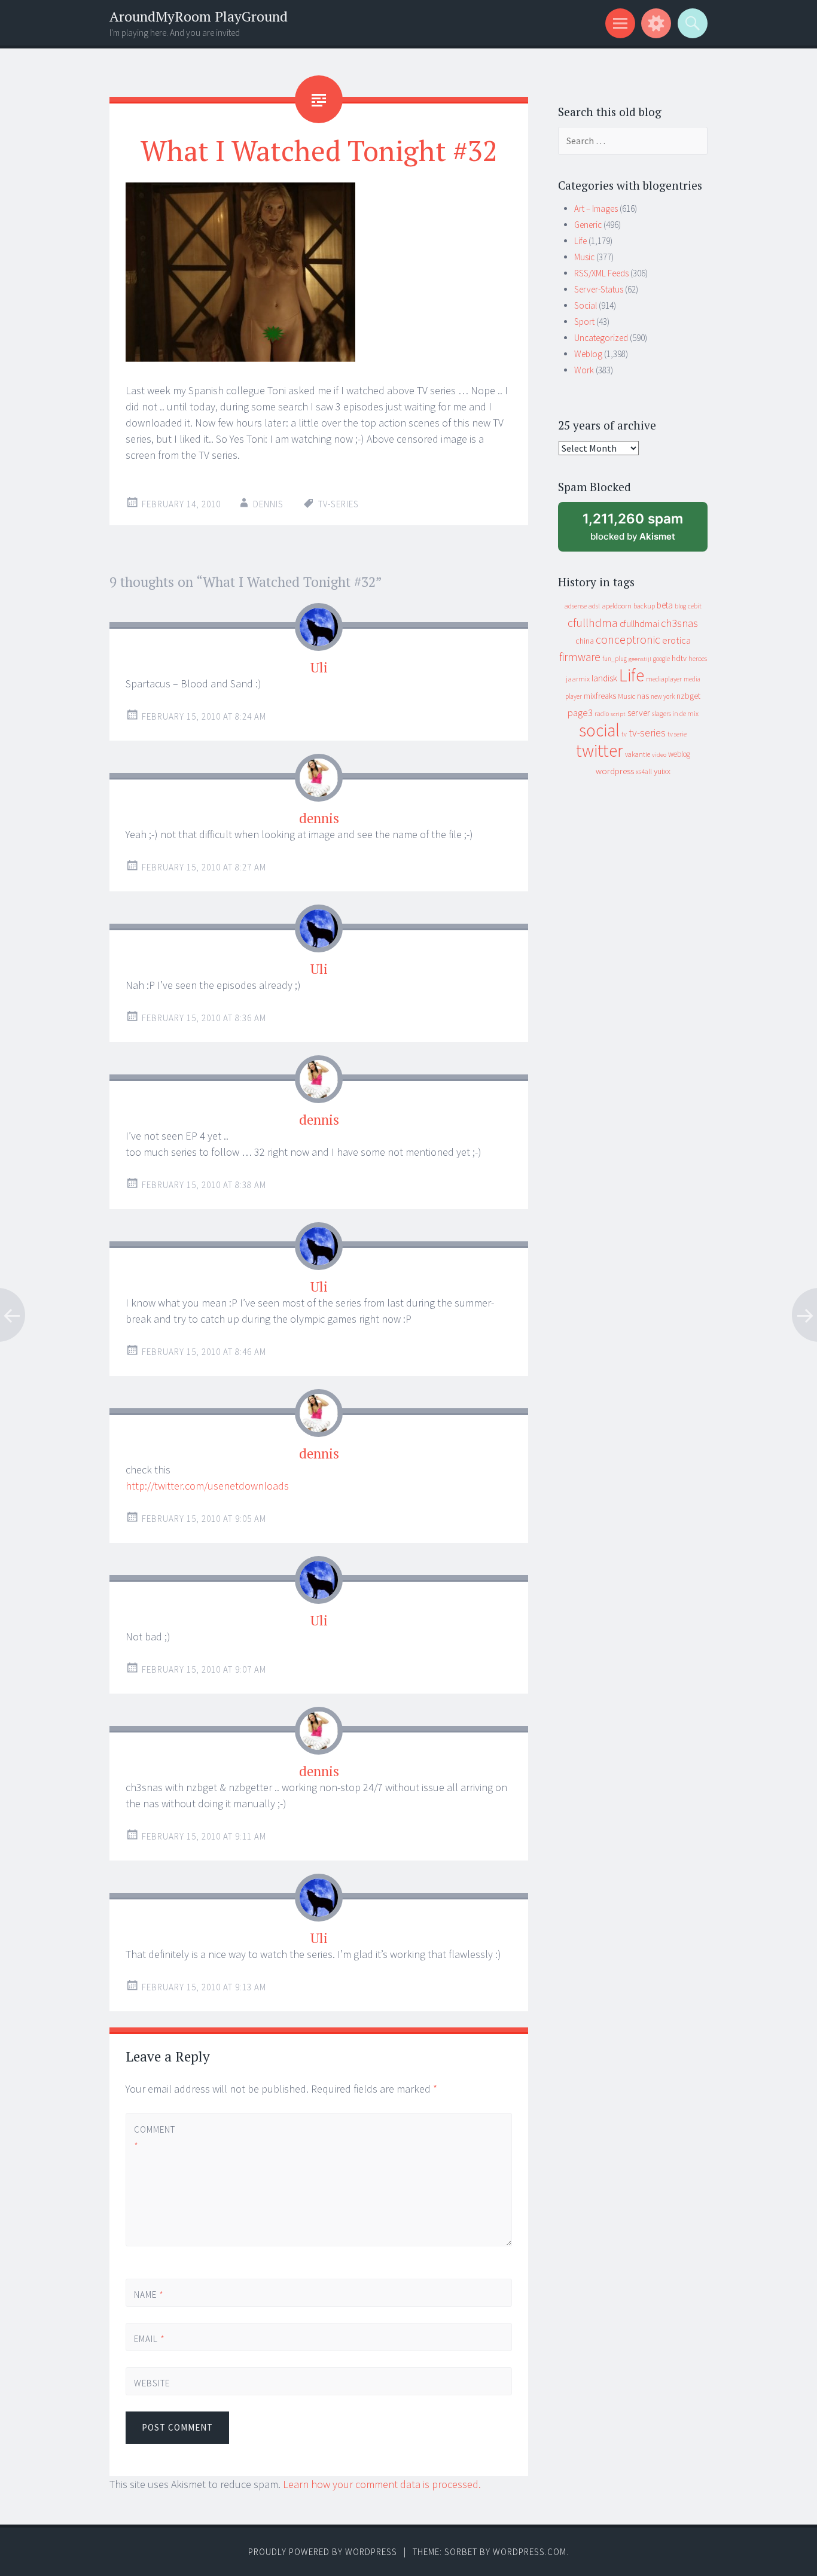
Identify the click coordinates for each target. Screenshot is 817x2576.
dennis (319, 818)
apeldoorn (617, 606)
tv (624, 734)
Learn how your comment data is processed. (382, 2484)
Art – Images (596, 208)
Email (150, 2339)
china (585, 641)
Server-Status (599, 289)
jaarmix (578, 679)
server (639, 713)
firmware (580, 657)
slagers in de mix (675, 713)
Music (584, 257)
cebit (695, 606)
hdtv (679, 658)
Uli (319, 667)
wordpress (615, 771)
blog (680, 606)
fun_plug (615, 659)
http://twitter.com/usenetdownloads (207, 1486)
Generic (588, 225)
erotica (676, 640)
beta (665, 605)
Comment (154, 2137)
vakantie (638, 754)
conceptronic (628, 640)
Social (586, 305)
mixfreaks (600, 696)
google (661, 659)
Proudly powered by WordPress (323, 2552)
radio (602, 714)
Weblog (588, 354)
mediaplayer (664, 679)
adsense (576, 606)
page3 (580, 712)
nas (643, 696)
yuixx (662, 771)
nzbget (688, 696)
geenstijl (640, 659)
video (659, 755)
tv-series (339, 504)
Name (149, 2295)
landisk (604, 678)
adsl (594, 606)
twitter (600, 750)
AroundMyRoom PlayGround (199, 16)
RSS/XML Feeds (601, 273)
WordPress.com (530, 2552)
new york (663, 696)
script (618, 714)
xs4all (644, 771)
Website (152, 2383)
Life (580, 241)
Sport (584, 322)
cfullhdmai (639, 624)
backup (644, 606)
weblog (679, 754)
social (599, 730)
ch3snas (679, 623)
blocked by (644, 531)
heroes (698, 658)
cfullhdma (593, 622)
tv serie (677, 734)
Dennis (268, 504)
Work (584, 370)
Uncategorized (601, 338)
